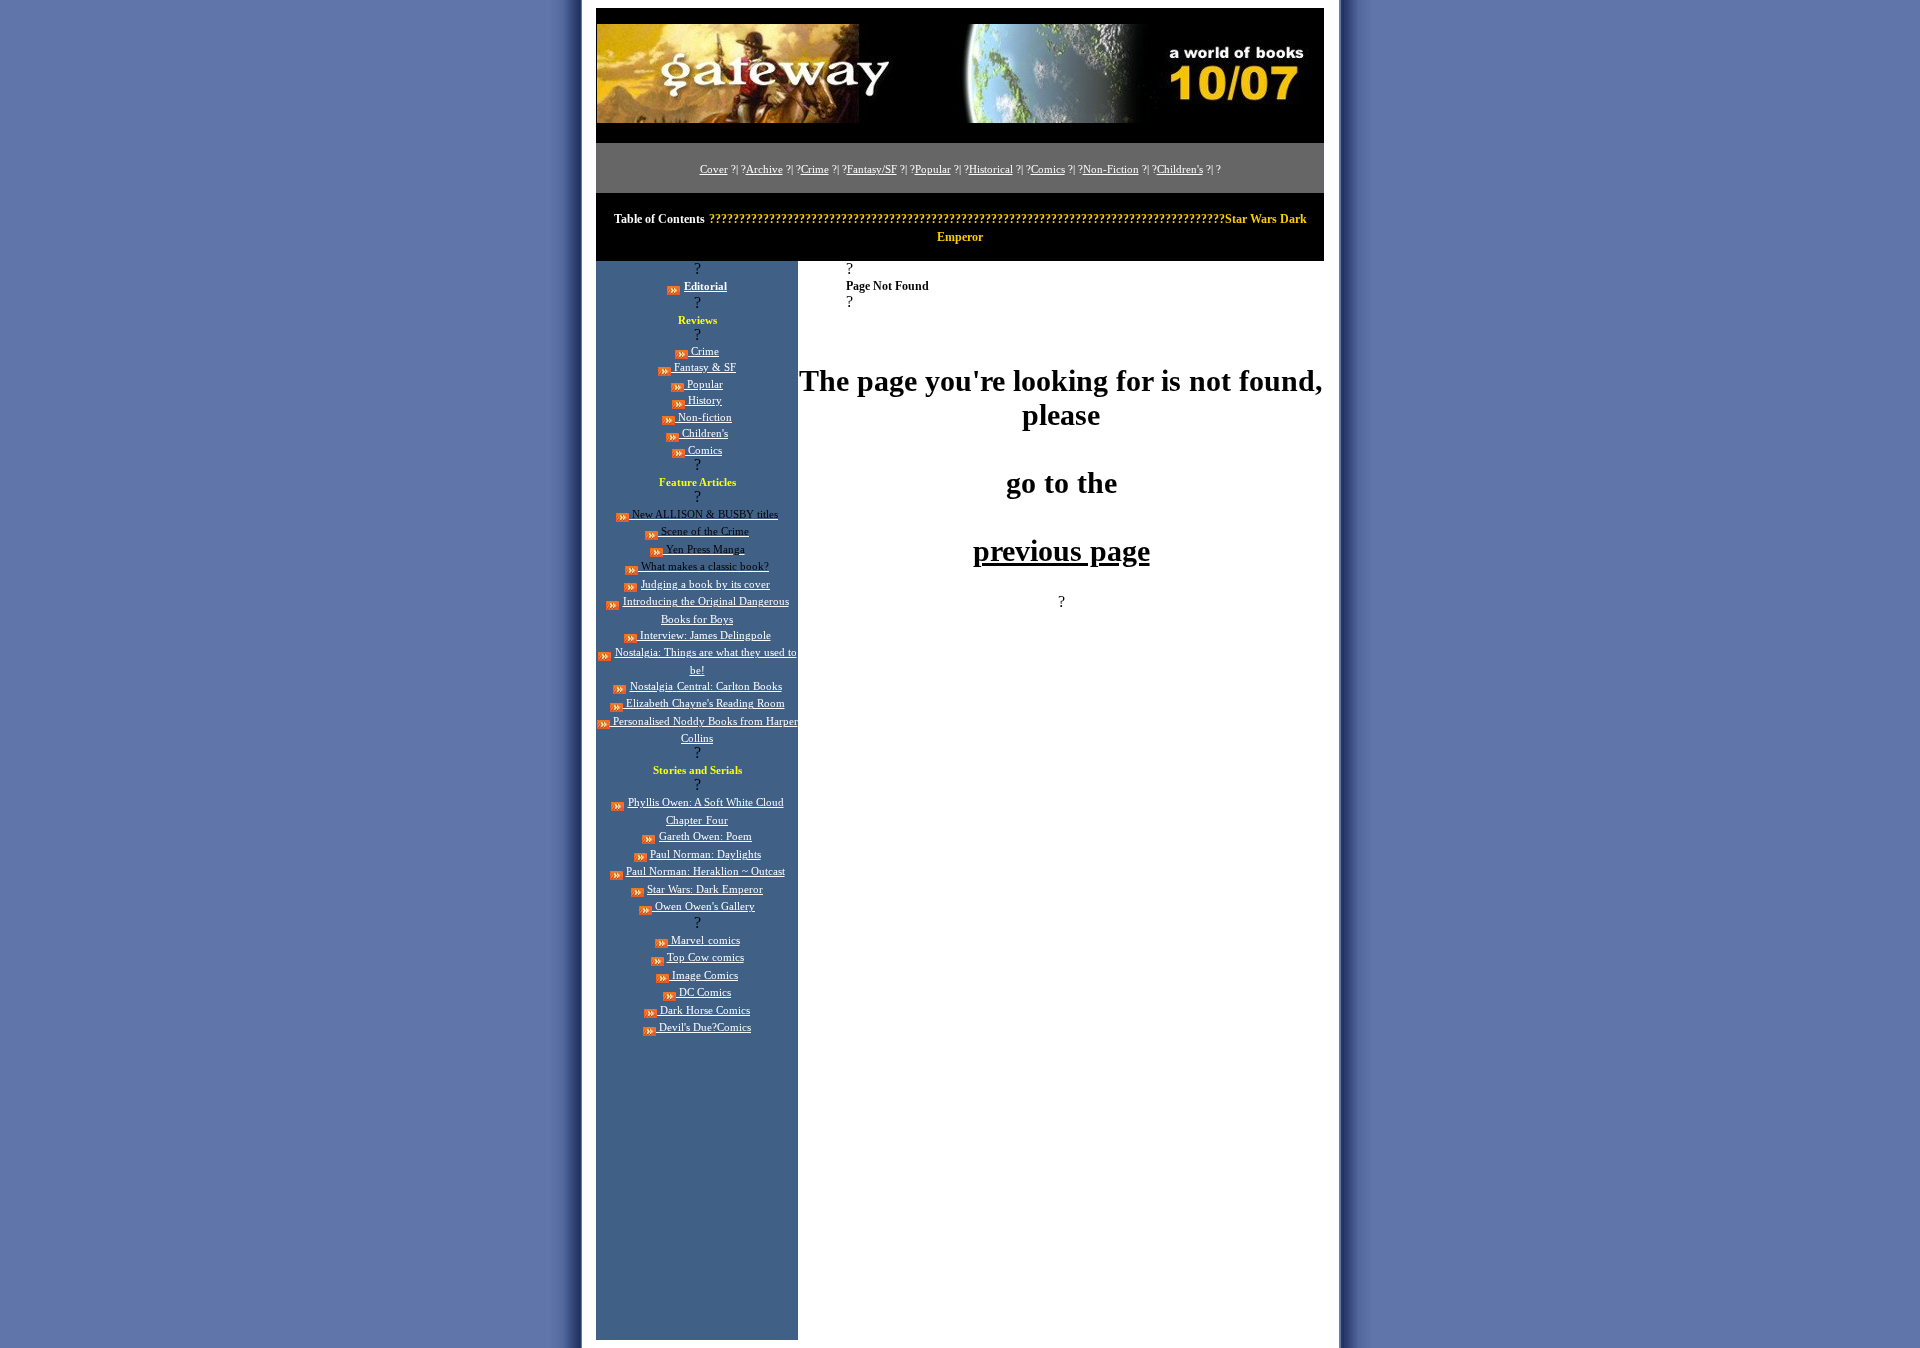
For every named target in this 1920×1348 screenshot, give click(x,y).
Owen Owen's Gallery (703, 906)
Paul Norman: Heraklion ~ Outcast (705, 871)
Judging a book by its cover (705, 584)
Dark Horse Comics (703, 1010)
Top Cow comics (705, 957)
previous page (1061, 550)
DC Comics (703, 992)
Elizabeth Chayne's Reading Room (704, 703)
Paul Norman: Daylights (705, 854)
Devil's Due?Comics (703, 1027)
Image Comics (703, 975)
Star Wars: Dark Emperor (705, 889)
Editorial (705, 286)
